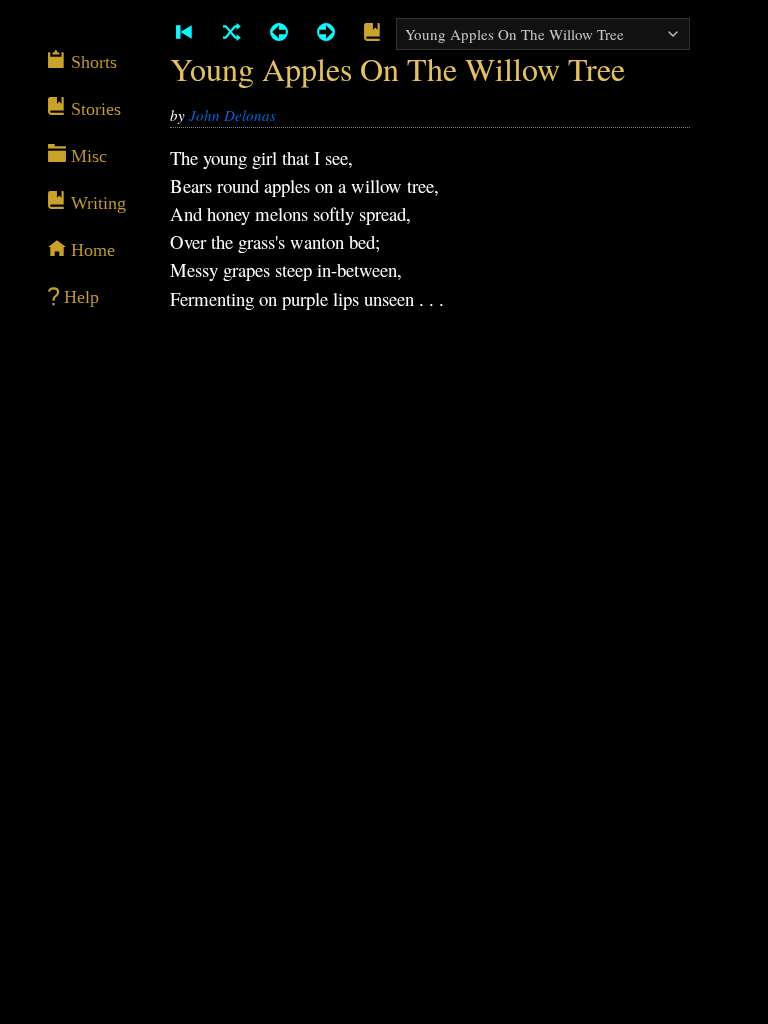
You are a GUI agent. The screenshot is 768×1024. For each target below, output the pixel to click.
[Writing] (372, 33)
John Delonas (232, 115)
